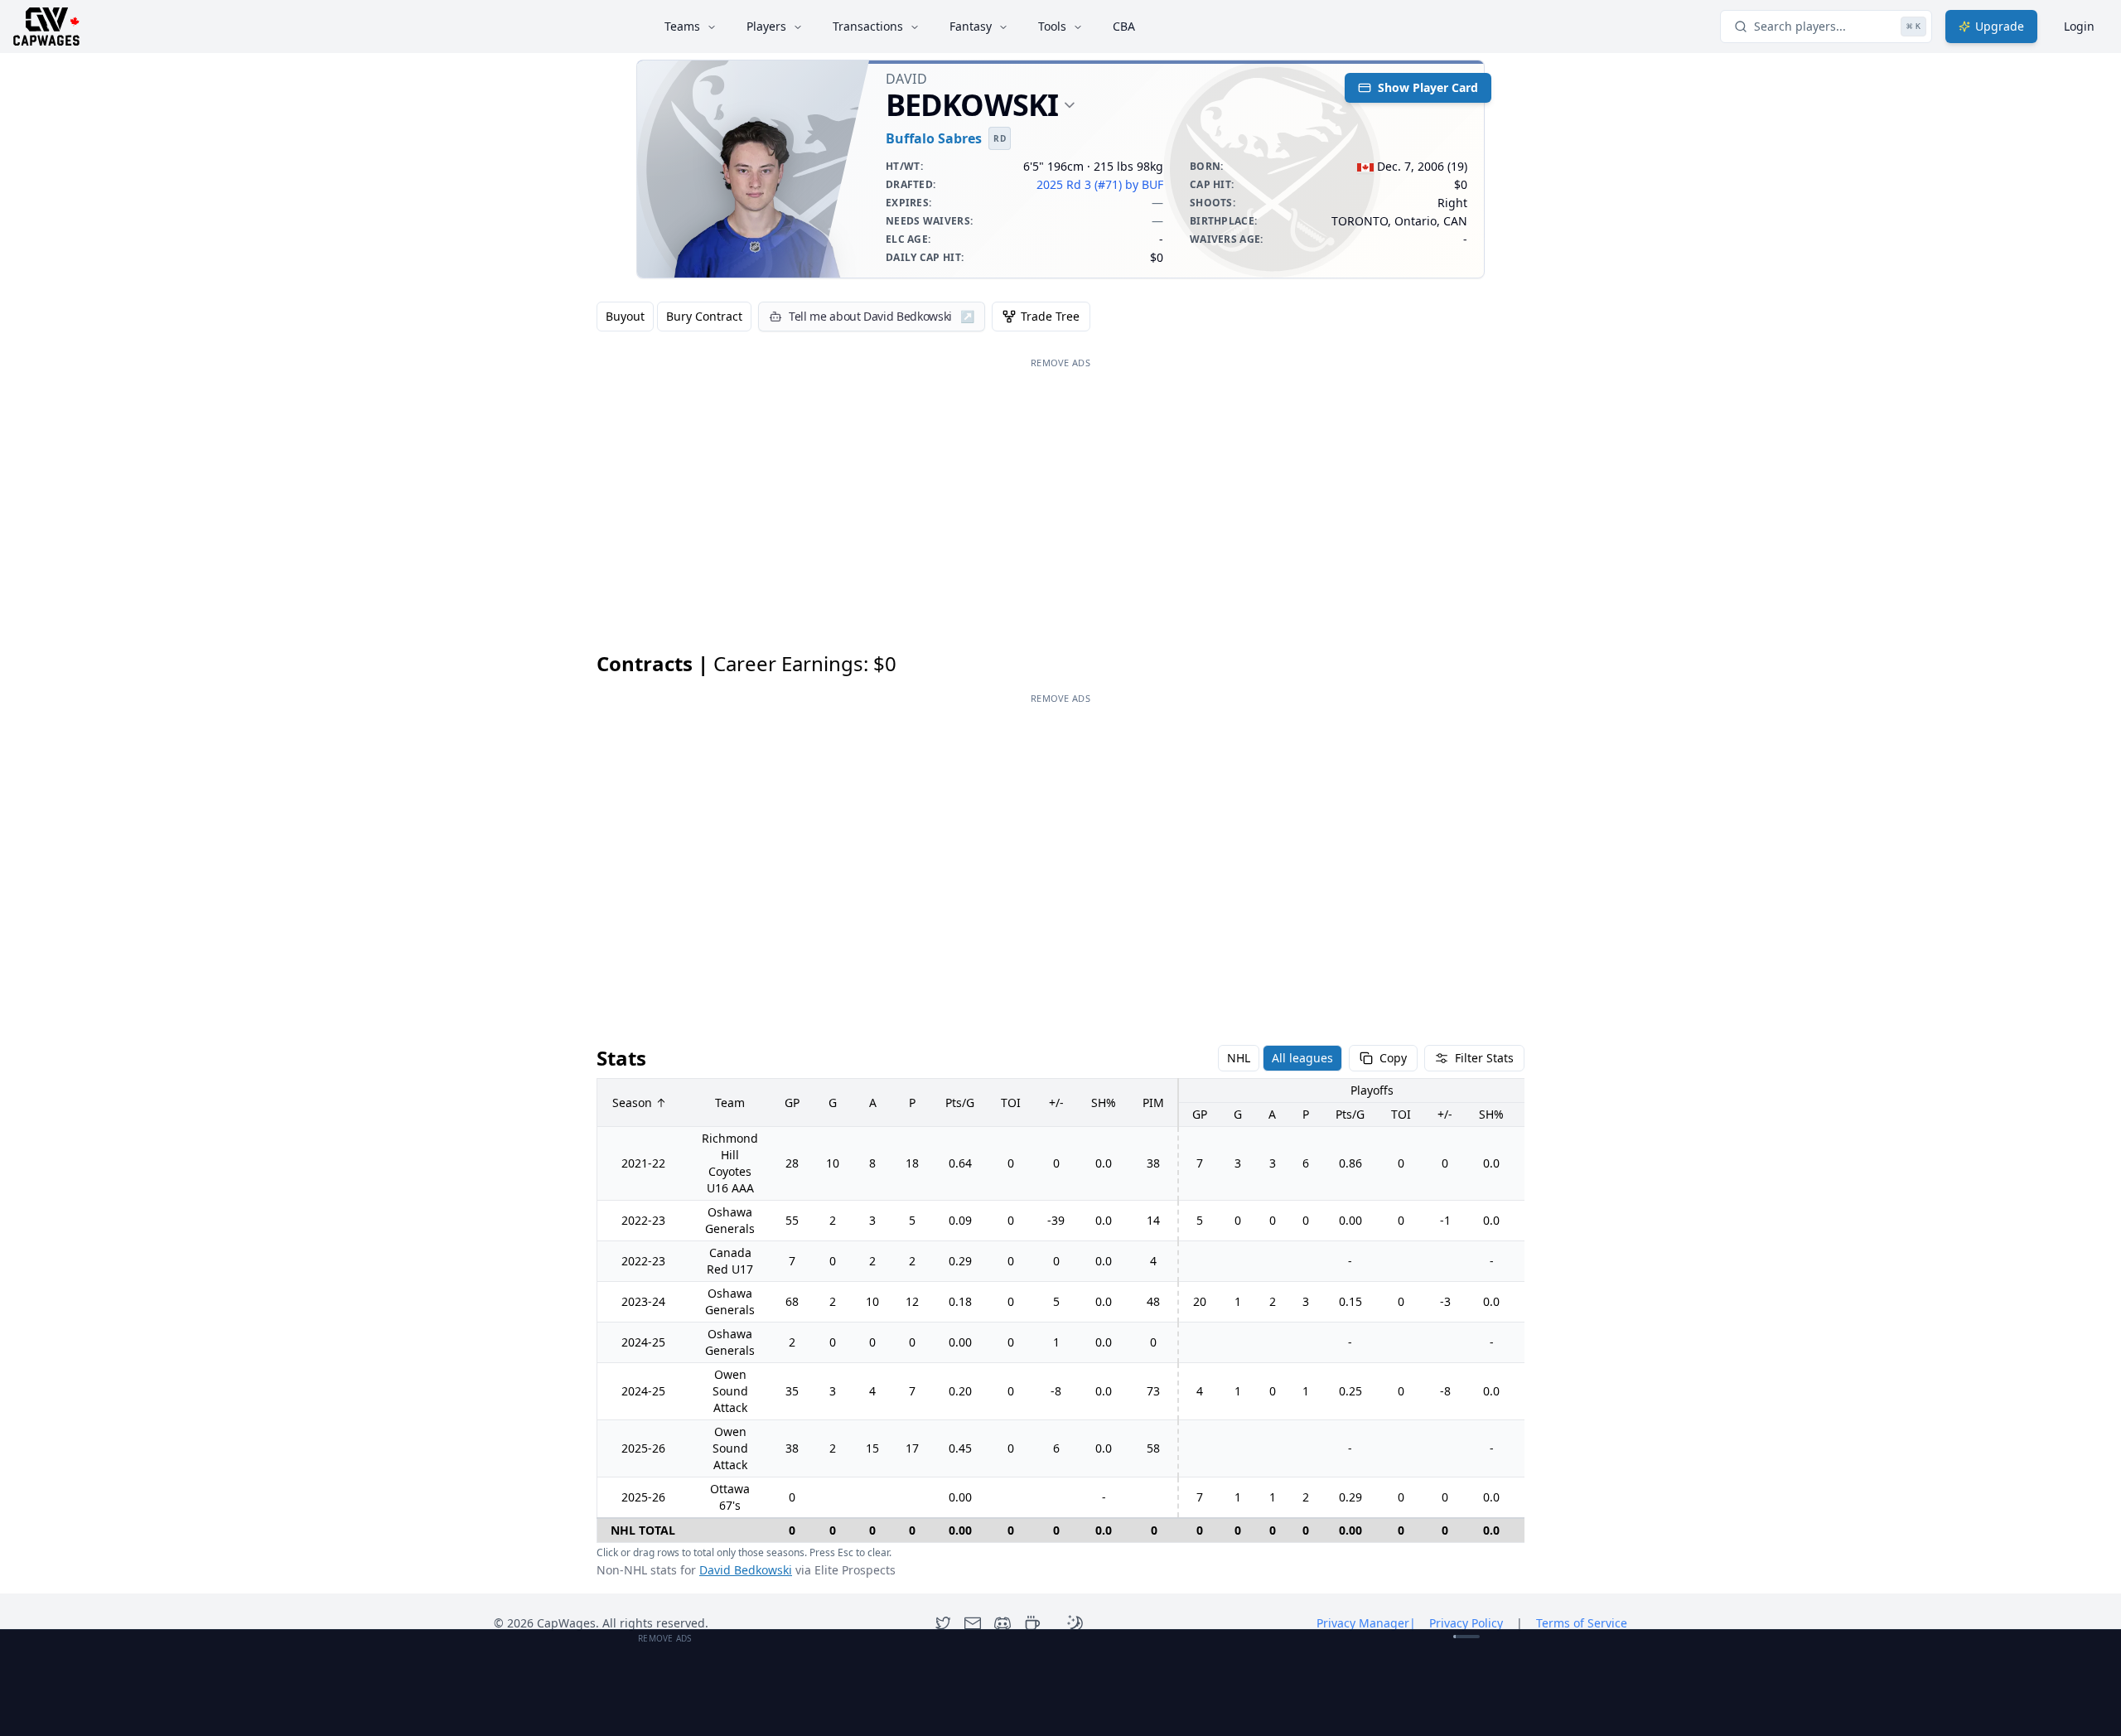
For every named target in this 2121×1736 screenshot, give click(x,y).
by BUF (1144, 184)
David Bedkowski (746, 1570)
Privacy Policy (1466, 1623)
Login (2079, 26)
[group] (674, 317)
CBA (1124, 26)
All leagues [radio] (1302, 1058)
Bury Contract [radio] (704, 316)
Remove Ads (1060, 363)
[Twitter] (943, 1623)
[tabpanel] (1060, 1115)
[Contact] (973, 1623)
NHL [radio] (1239, 1058)
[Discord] (1003, 1623)
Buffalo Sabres (934, 138)
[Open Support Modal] (1032, 1623)
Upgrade (2000, 26)
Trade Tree (1050, 316)
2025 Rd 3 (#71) (1079, 184)
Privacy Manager (1366, 1623)
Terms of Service (1582, 1623)
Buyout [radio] (625, 316)
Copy (1393, 1058)
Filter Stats (1484, 1058)
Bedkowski (972, 105)
